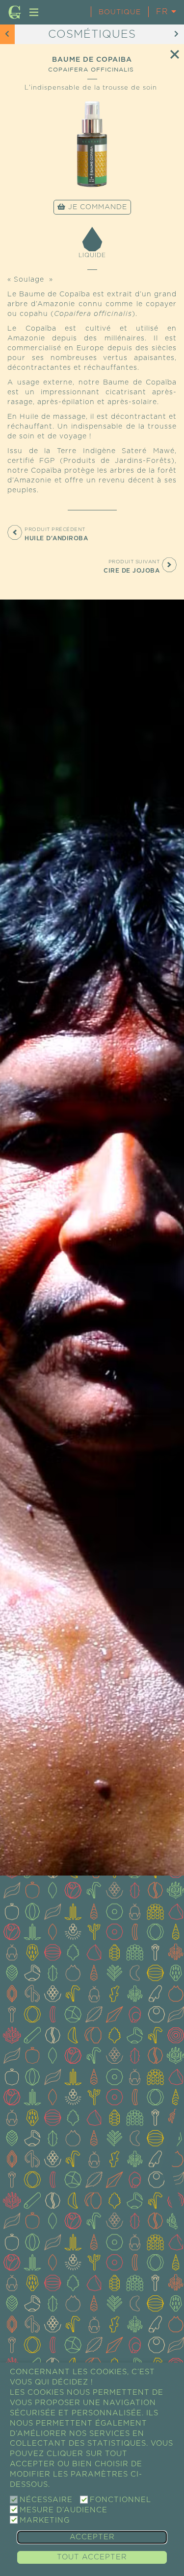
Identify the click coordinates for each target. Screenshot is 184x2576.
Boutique (120, 12)
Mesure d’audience (64, 2510)
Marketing (45, 2520)
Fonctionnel (120, 2500)
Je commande (96, 207)
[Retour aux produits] (175, 54)
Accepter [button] (92, 2537)
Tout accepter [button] (92, 2557)
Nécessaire (46, 2500)
